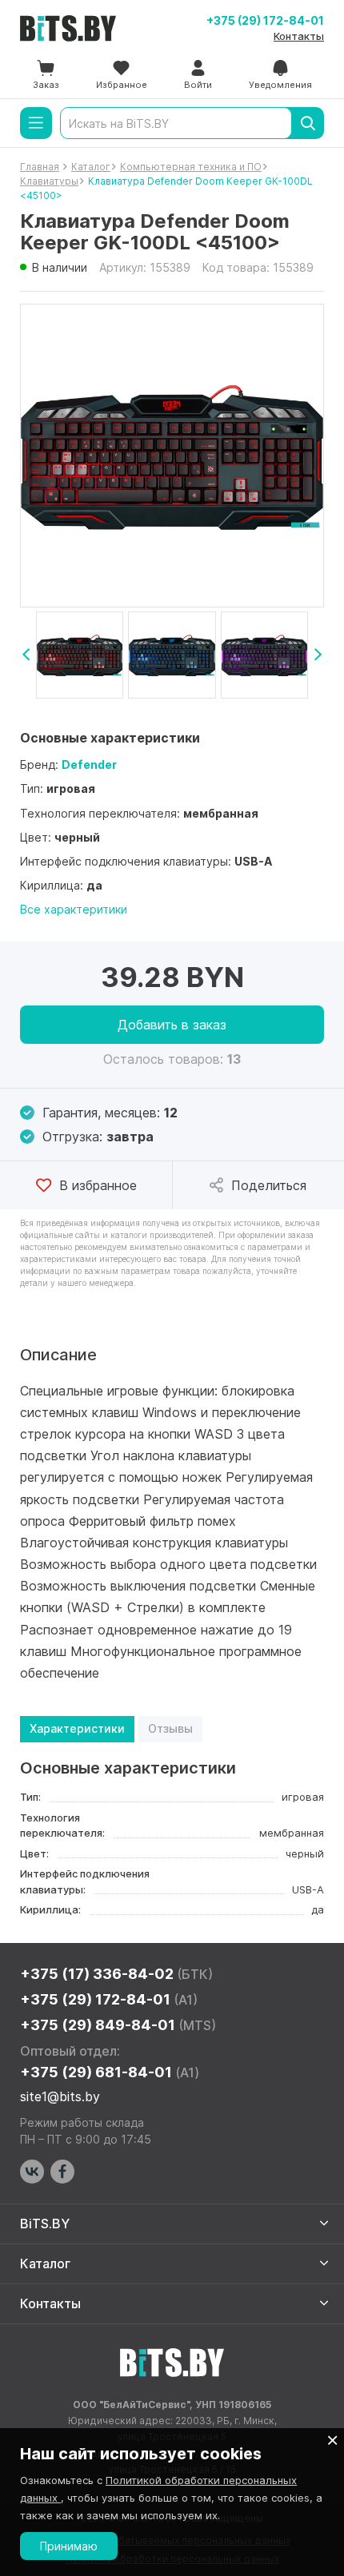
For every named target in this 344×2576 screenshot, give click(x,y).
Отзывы (170, 1728)
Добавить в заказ (172, 1025)
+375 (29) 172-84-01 (265, 20)
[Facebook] (62, 2172)
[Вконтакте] (32, 2172)
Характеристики (77, 1728)
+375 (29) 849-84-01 (118, 2025)
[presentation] (26, 655)
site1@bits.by (60, 2096)
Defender (89, 764)
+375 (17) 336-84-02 (116, 1974)
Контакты (299, 36)
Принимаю (69, 2546)
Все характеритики (74, 909)
